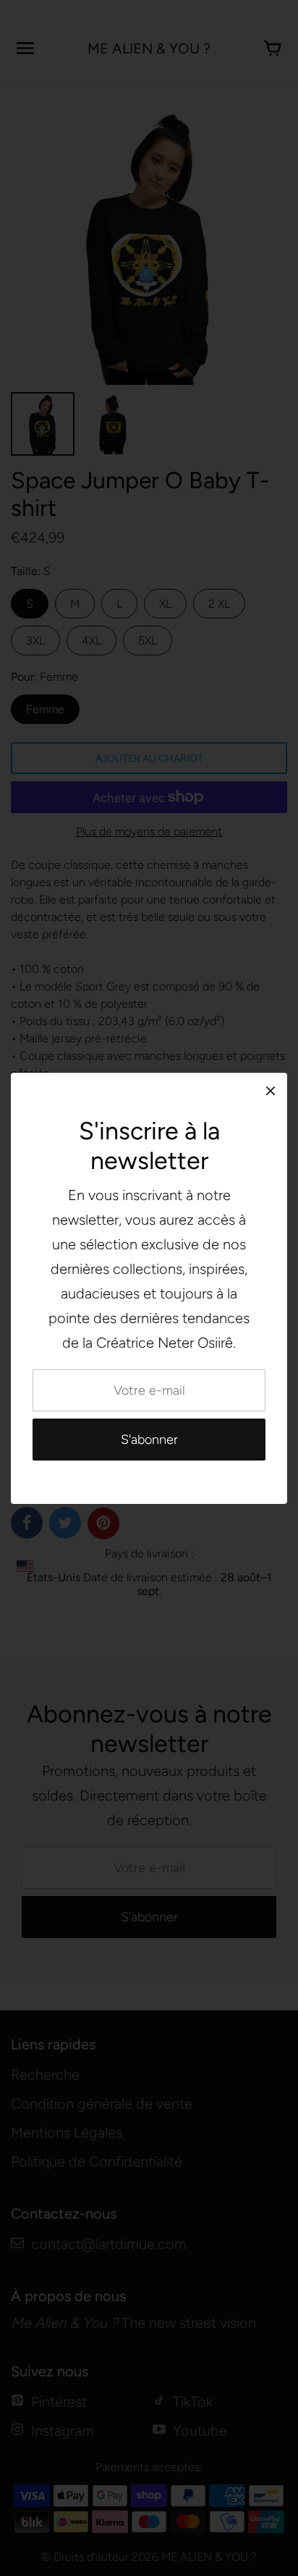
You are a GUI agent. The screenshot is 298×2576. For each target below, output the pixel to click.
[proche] (271, 1091)
